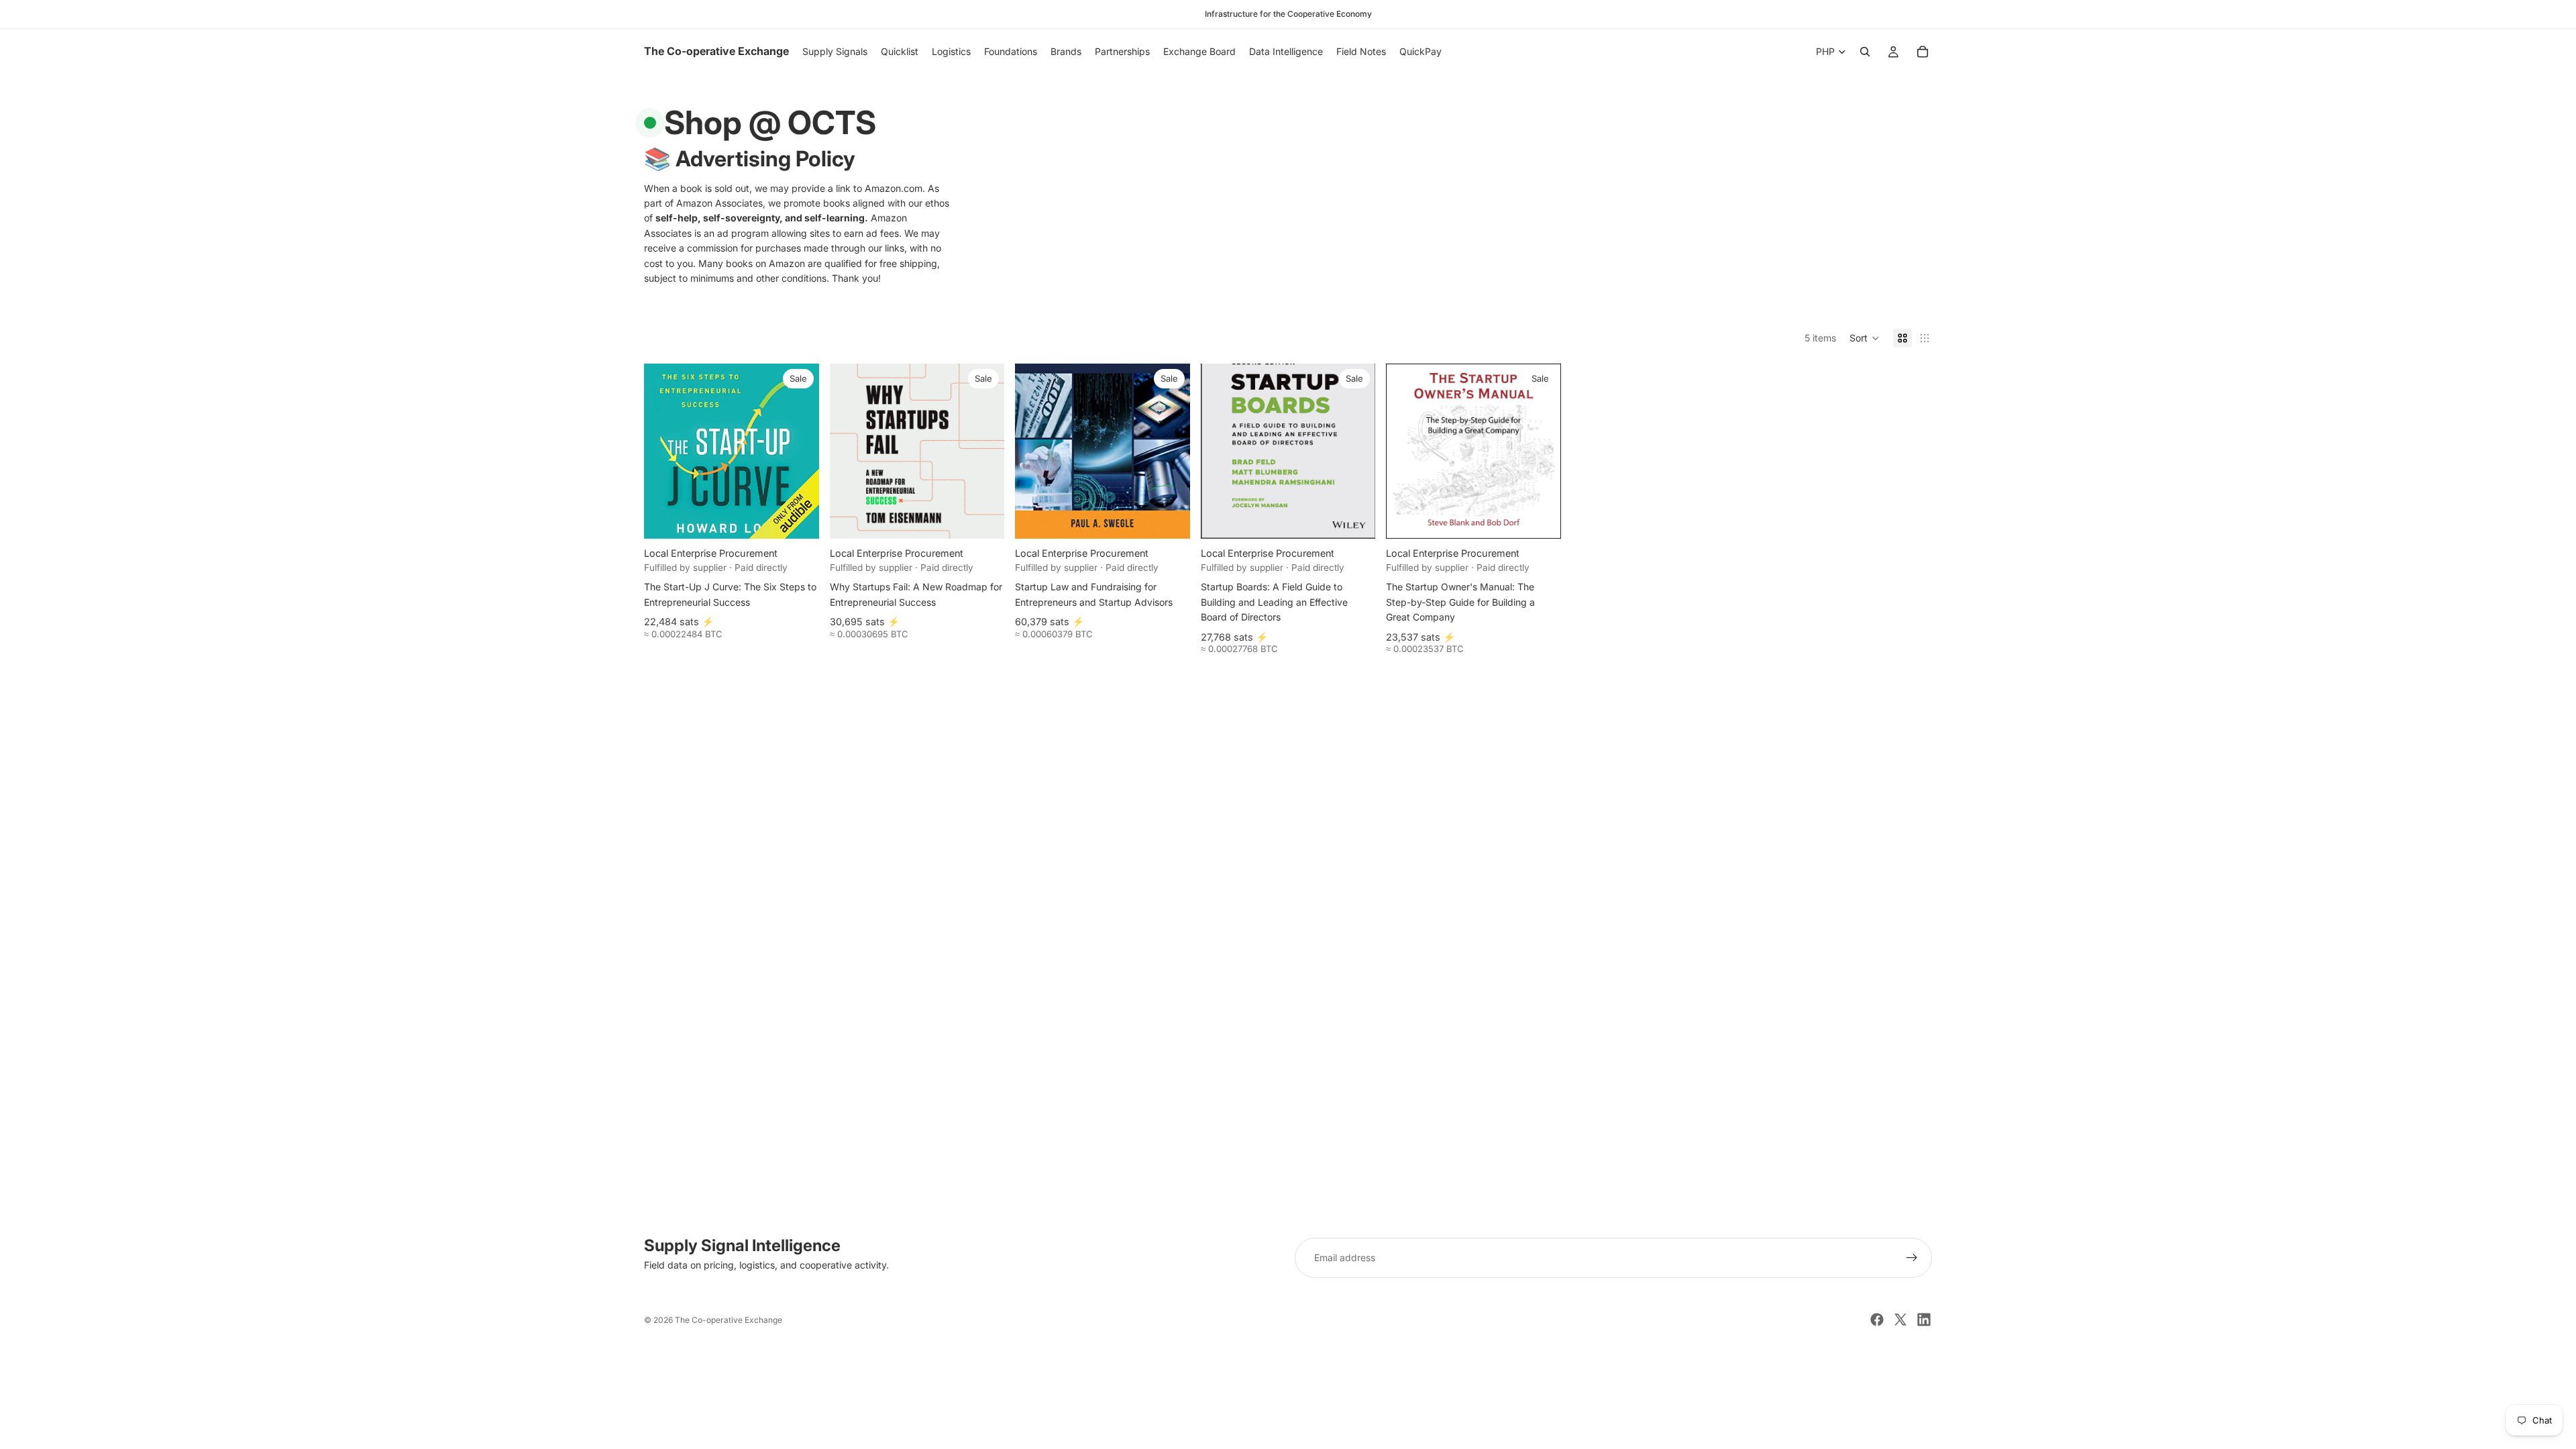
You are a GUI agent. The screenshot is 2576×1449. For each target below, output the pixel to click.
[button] (1865, 338)
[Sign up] (1912, 1258)
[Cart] (1923, 52)
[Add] (798, 519)
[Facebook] (1877, 1320)
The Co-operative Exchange (729, 1320)
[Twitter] (1900, 1320)
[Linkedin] (1924, 1320)
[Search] (1865, 52)
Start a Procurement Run (1288, 1386)
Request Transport (1288, 1431)
